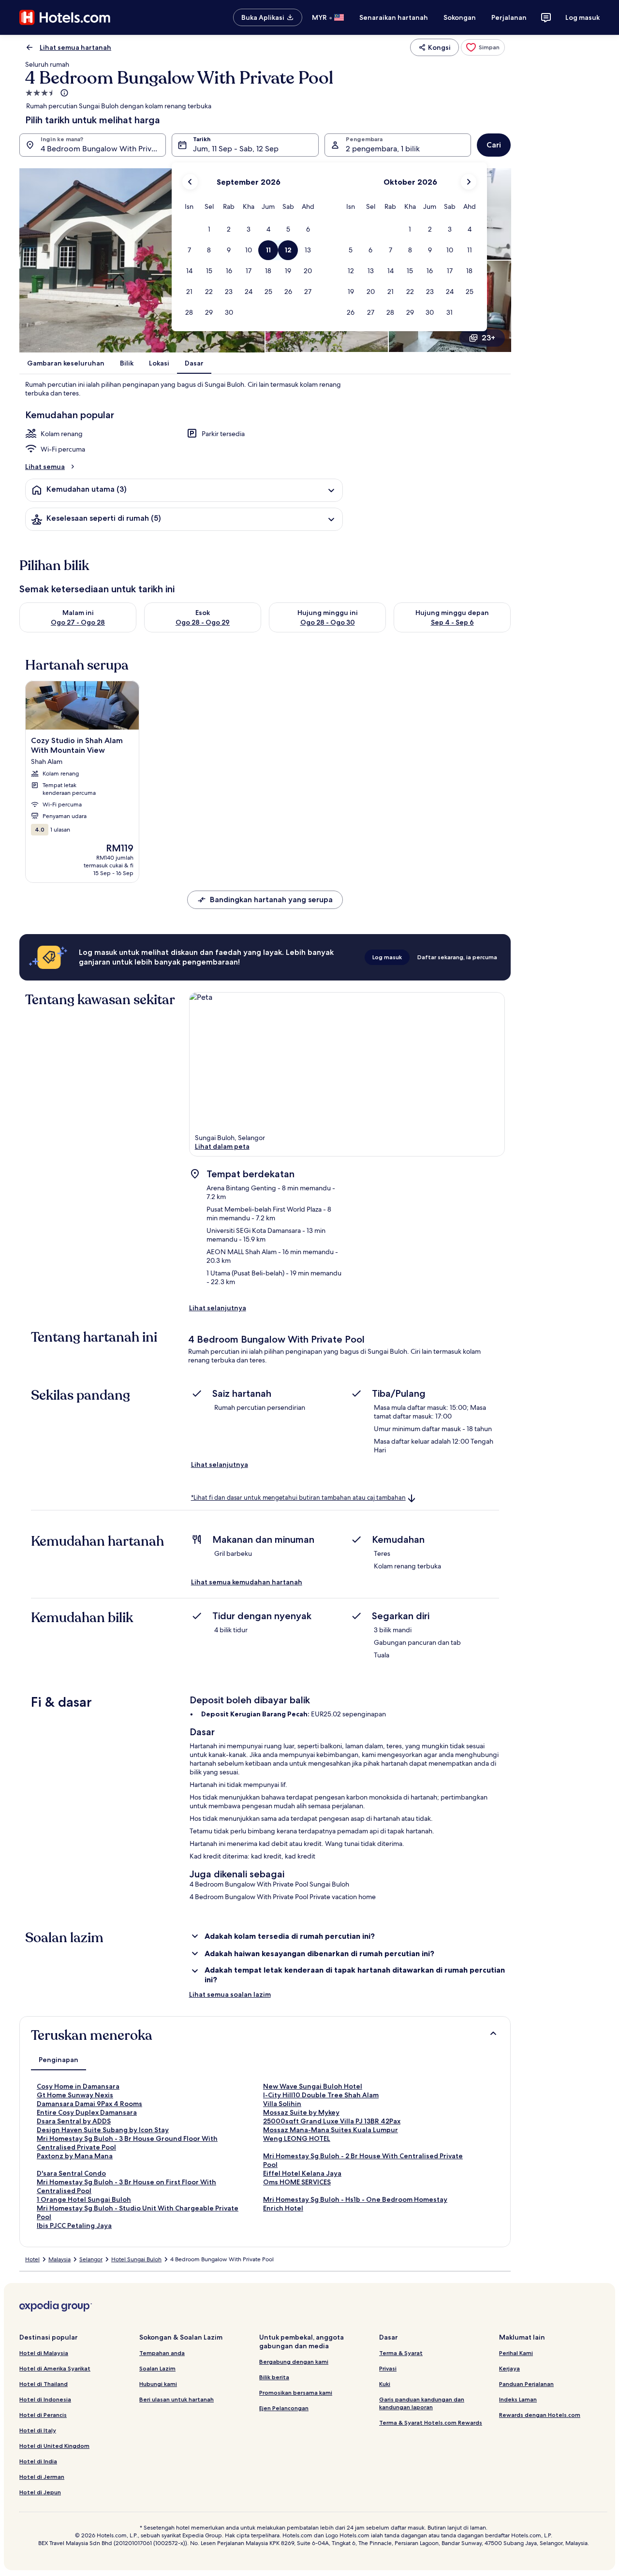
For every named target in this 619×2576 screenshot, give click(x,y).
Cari (494, 145)
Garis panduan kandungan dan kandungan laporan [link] (422, 2403)
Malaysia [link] (59, 2259)
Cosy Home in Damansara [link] (78, 2086)
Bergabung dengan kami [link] (294, 2362)
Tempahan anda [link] (162, 2353)
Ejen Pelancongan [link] (284, 2408)
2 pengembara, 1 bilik (383, 149)
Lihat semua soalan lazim (230, 1994)
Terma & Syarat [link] (401, 2353)
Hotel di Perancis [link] (43, 2415)
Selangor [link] (91, 2259)
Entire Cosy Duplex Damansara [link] (87, 2112)
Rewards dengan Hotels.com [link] (540, 2415)
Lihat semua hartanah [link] (75, 47)
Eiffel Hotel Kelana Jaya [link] (302, 2173)
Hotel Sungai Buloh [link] (136, 2259)
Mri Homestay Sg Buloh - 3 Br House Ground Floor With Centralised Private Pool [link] (127, 2143)
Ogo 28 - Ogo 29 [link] (203, 622)
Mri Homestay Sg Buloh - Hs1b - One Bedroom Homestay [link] (355, 2199)
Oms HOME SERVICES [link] (297, 2182)
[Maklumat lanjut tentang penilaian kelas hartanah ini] (63, 93)
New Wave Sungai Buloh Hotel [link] (313, 2086)
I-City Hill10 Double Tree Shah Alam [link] (321, 2095)
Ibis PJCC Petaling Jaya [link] (74, 2225)
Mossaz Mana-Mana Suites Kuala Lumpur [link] (331, 2130)
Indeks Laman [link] (518, 2399)
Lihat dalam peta (222, 1146)
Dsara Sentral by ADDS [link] (74, 2121)
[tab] (59, 2060)
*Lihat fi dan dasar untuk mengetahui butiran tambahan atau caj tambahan (298, 1498)
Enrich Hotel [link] (283, 2208)
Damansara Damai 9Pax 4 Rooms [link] (89, 2104)
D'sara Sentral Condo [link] (71, 2173)
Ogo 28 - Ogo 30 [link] (328, 622)
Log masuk (582, 17)
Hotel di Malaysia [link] (44, 2353)
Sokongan (460, 17)
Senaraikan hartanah (394, 17)
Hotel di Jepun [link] (40, 2492)
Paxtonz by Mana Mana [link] (75, 2156)
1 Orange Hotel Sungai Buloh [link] (84, 2199)
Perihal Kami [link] (516, 2353)
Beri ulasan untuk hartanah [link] (177, 2399)
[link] (483, 47)
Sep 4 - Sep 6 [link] (452, 622)
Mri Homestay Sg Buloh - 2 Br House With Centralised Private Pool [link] (363, 2160)
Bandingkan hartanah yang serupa (271, 900)
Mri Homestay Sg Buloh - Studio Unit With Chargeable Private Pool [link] (138, 2212)
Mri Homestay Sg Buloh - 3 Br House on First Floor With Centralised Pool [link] (126, 2186)
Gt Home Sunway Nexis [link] (75, 2095)
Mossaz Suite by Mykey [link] (301, 2112)
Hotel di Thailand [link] (44, 2384)
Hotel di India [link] (38, 2461)
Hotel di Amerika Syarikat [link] (55, 2368)
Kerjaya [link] (509, 2368)
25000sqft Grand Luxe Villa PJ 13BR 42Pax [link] (332, 2121)
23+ (488, 338)
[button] (209, 229)
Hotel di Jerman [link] (42, 2477)
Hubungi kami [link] (158, 2384)
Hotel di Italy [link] (38, 2430)
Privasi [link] (388, 2368)
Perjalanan (509, 17)
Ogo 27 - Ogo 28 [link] (78, 622)
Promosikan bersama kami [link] (296, 2393)
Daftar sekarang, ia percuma (457, 957)
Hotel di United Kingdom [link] (54, 2446)
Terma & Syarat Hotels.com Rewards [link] (431, 2422)
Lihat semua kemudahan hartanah (247, 1582)
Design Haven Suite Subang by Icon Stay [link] (103, 2130)
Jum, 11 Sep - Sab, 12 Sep (236, 149)
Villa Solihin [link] (282, 2104)
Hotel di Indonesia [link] (45, 2399)
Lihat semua (45, 467)
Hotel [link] (32, 2259)
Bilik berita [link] (274, 2377)
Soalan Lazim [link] (157, 2368)
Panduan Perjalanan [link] (526, 2384)
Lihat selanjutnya (218, 1308)
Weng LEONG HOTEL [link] (297, 2138)
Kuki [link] (385, 2384)
